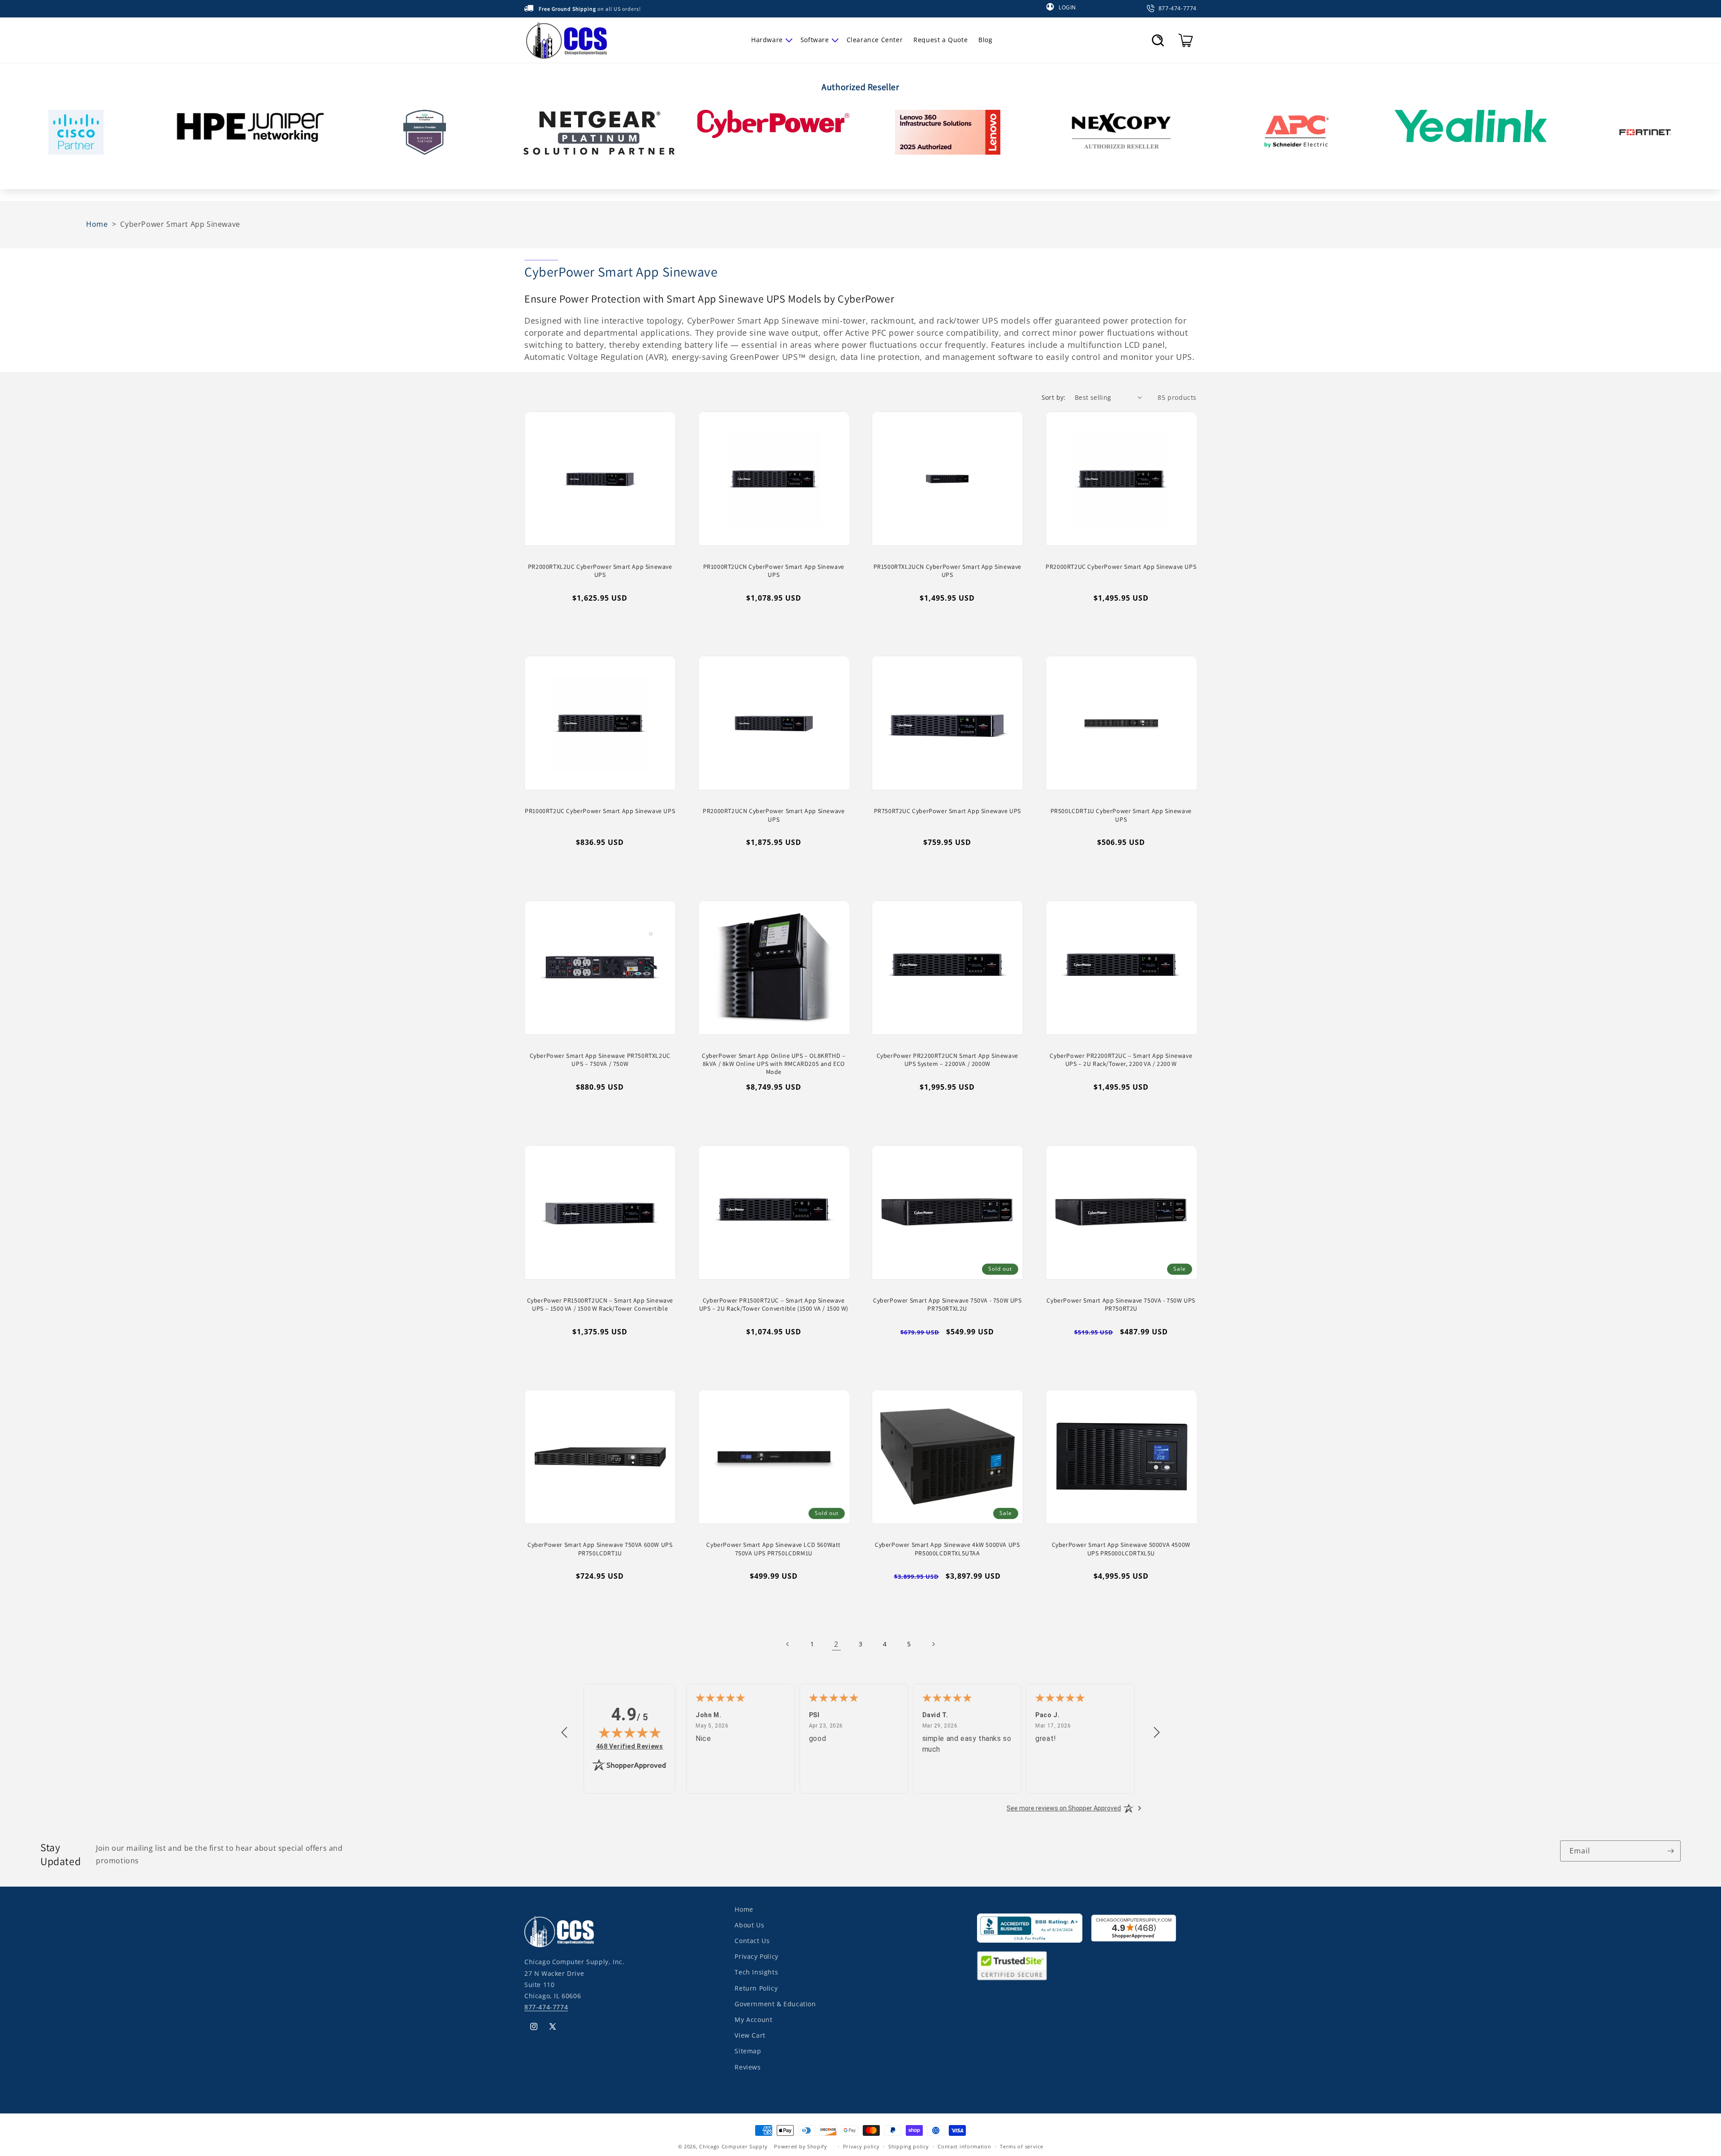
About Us (749, 1925)
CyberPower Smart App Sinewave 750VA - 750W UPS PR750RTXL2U (947, 1304)
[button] (770, 40)
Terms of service (1021, 2146)
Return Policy (756, 1988)
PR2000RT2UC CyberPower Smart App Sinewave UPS (1121, 567)
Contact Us (752, 1941)
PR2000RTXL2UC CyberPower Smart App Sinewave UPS (600, 571)
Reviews (748, 2067)
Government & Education (775, 2004)
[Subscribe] (1670, 1851)
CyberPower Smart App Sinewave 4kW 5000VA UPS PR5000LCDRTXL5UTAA (947, 1549)
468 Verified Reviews (630, 1746)
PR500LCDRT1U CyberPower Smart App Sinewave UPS (1121, 815)
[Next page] (933, 1644)
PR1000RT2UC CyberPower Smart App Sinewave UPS (600, 811)
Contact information (964, 2146)
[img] (630, 1732)
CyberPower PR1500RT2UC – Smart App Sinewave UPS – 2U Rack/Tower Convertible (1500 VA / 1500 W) (774, 1304)
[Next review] (1157, 1733)
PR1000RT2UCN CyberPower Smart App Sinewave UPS (774, 571)
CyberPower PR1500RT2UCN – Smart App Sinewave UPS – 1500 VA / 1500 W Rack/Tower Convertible (600, 1304)
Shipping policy (909, 2146)
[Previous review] (564, 1733)
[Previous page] (788, 1644)
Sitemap (748, 2051)
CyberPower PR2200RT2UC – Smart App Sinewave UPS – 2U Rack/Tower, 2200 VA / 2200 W (1121, 1060)
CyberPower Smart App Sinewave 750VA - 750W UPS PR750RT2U (1121, 1304)
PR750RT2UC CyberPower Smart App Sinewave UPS (947, 811)
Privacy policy (861, 2146)
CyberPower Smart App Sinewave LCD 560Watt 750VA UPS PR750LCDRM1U (774, 1549)
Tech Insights (756, 1972)
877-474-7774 (546, 2007)
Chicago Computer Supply (733, 2146)
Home (744, 1909)
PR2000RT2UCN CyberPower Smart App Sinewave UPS (774, 815)
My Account (753, 2020)
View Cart (750, 2035)
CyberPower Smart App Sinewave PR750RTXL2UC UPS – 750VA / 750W (600, 1060)
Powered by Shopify (801, 2146)
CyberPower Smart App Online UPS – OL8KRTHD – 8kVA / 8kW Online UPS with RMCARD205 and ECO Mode (774, 1064)
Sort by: (1054, 397)
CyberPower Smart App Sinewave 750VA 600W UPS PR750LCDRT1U (600, 1549)
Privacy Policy (756, 1956)
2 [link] (836, 1644)
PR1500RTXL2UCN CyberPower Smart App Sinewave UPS (947, 571)
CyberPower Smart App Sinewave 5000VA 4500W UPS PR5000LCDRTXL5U (1121, 1549)
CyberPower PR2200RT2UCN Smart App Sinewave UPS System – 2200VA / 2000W (947, 1060)
